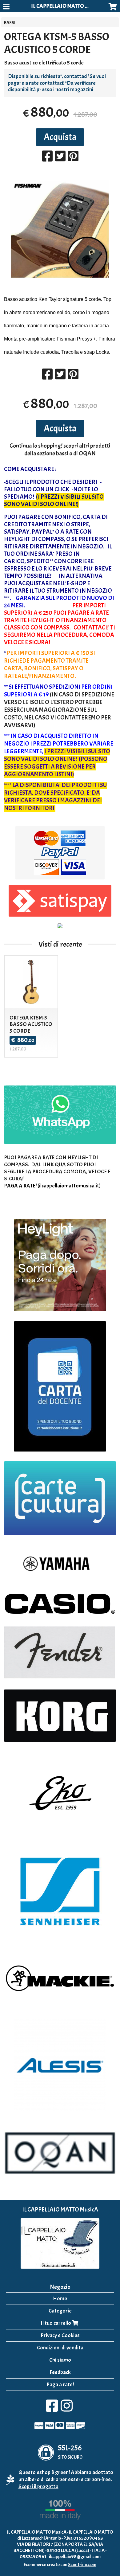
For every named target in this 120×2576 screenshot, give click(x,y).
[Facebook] (52, 2409)
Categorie (60, 2311)
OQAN (87, 453)
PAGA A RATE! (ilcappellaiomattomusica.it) (52, 1186)
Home (60, 2299)
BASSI (10, 23)
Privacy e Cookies (60, 2335)
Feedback (60, 2372)
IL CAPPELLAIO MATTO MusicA (66, 6)
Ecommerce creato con (60, 2565)
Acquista (60, 137)
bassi (63, 453)
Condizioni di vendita (60, 2348)
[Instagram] (67, 2409)
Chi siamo (60, 2360)
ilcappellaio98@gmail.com (75, 2557)
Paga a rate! (60, 2385)
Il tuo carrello (56, 2323)
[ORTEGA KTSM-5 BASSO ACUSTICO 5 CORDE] (60, 229)
